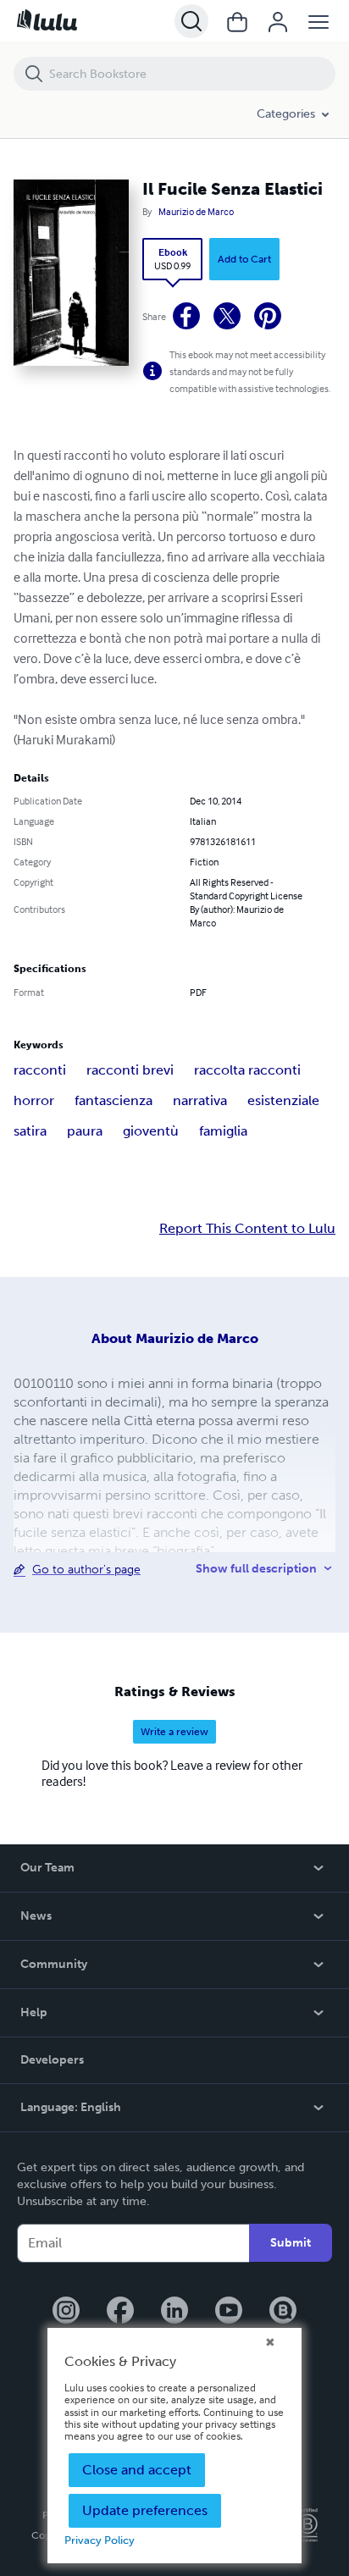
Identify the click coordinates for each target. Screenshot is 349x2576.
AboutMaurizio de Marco (175, 1338)
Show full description (256, 1569)
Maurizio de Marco (196, 212)
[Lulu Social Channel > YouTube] (229, 2312)
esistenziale (283, 1100)
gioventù (151, 1131)
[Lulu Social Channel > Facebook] (120, 2312)
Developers (52, 2060)
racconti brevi (130, 1070)
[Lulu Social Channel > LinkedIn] (174, 2312)
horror (34, 1100)
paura (85, 1131)
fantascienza (114, 1100)
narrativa (200, 1100)
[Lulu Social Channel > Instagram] (66, 2312)
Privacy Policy (100, 2540)
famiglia (223, 1131)
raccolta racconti (247, 1070)
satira (30, 1131)
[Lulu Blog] (283, 2312)
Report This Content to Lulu (247, 1229)
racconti (40, 1070)
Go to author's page (86, 1570)
